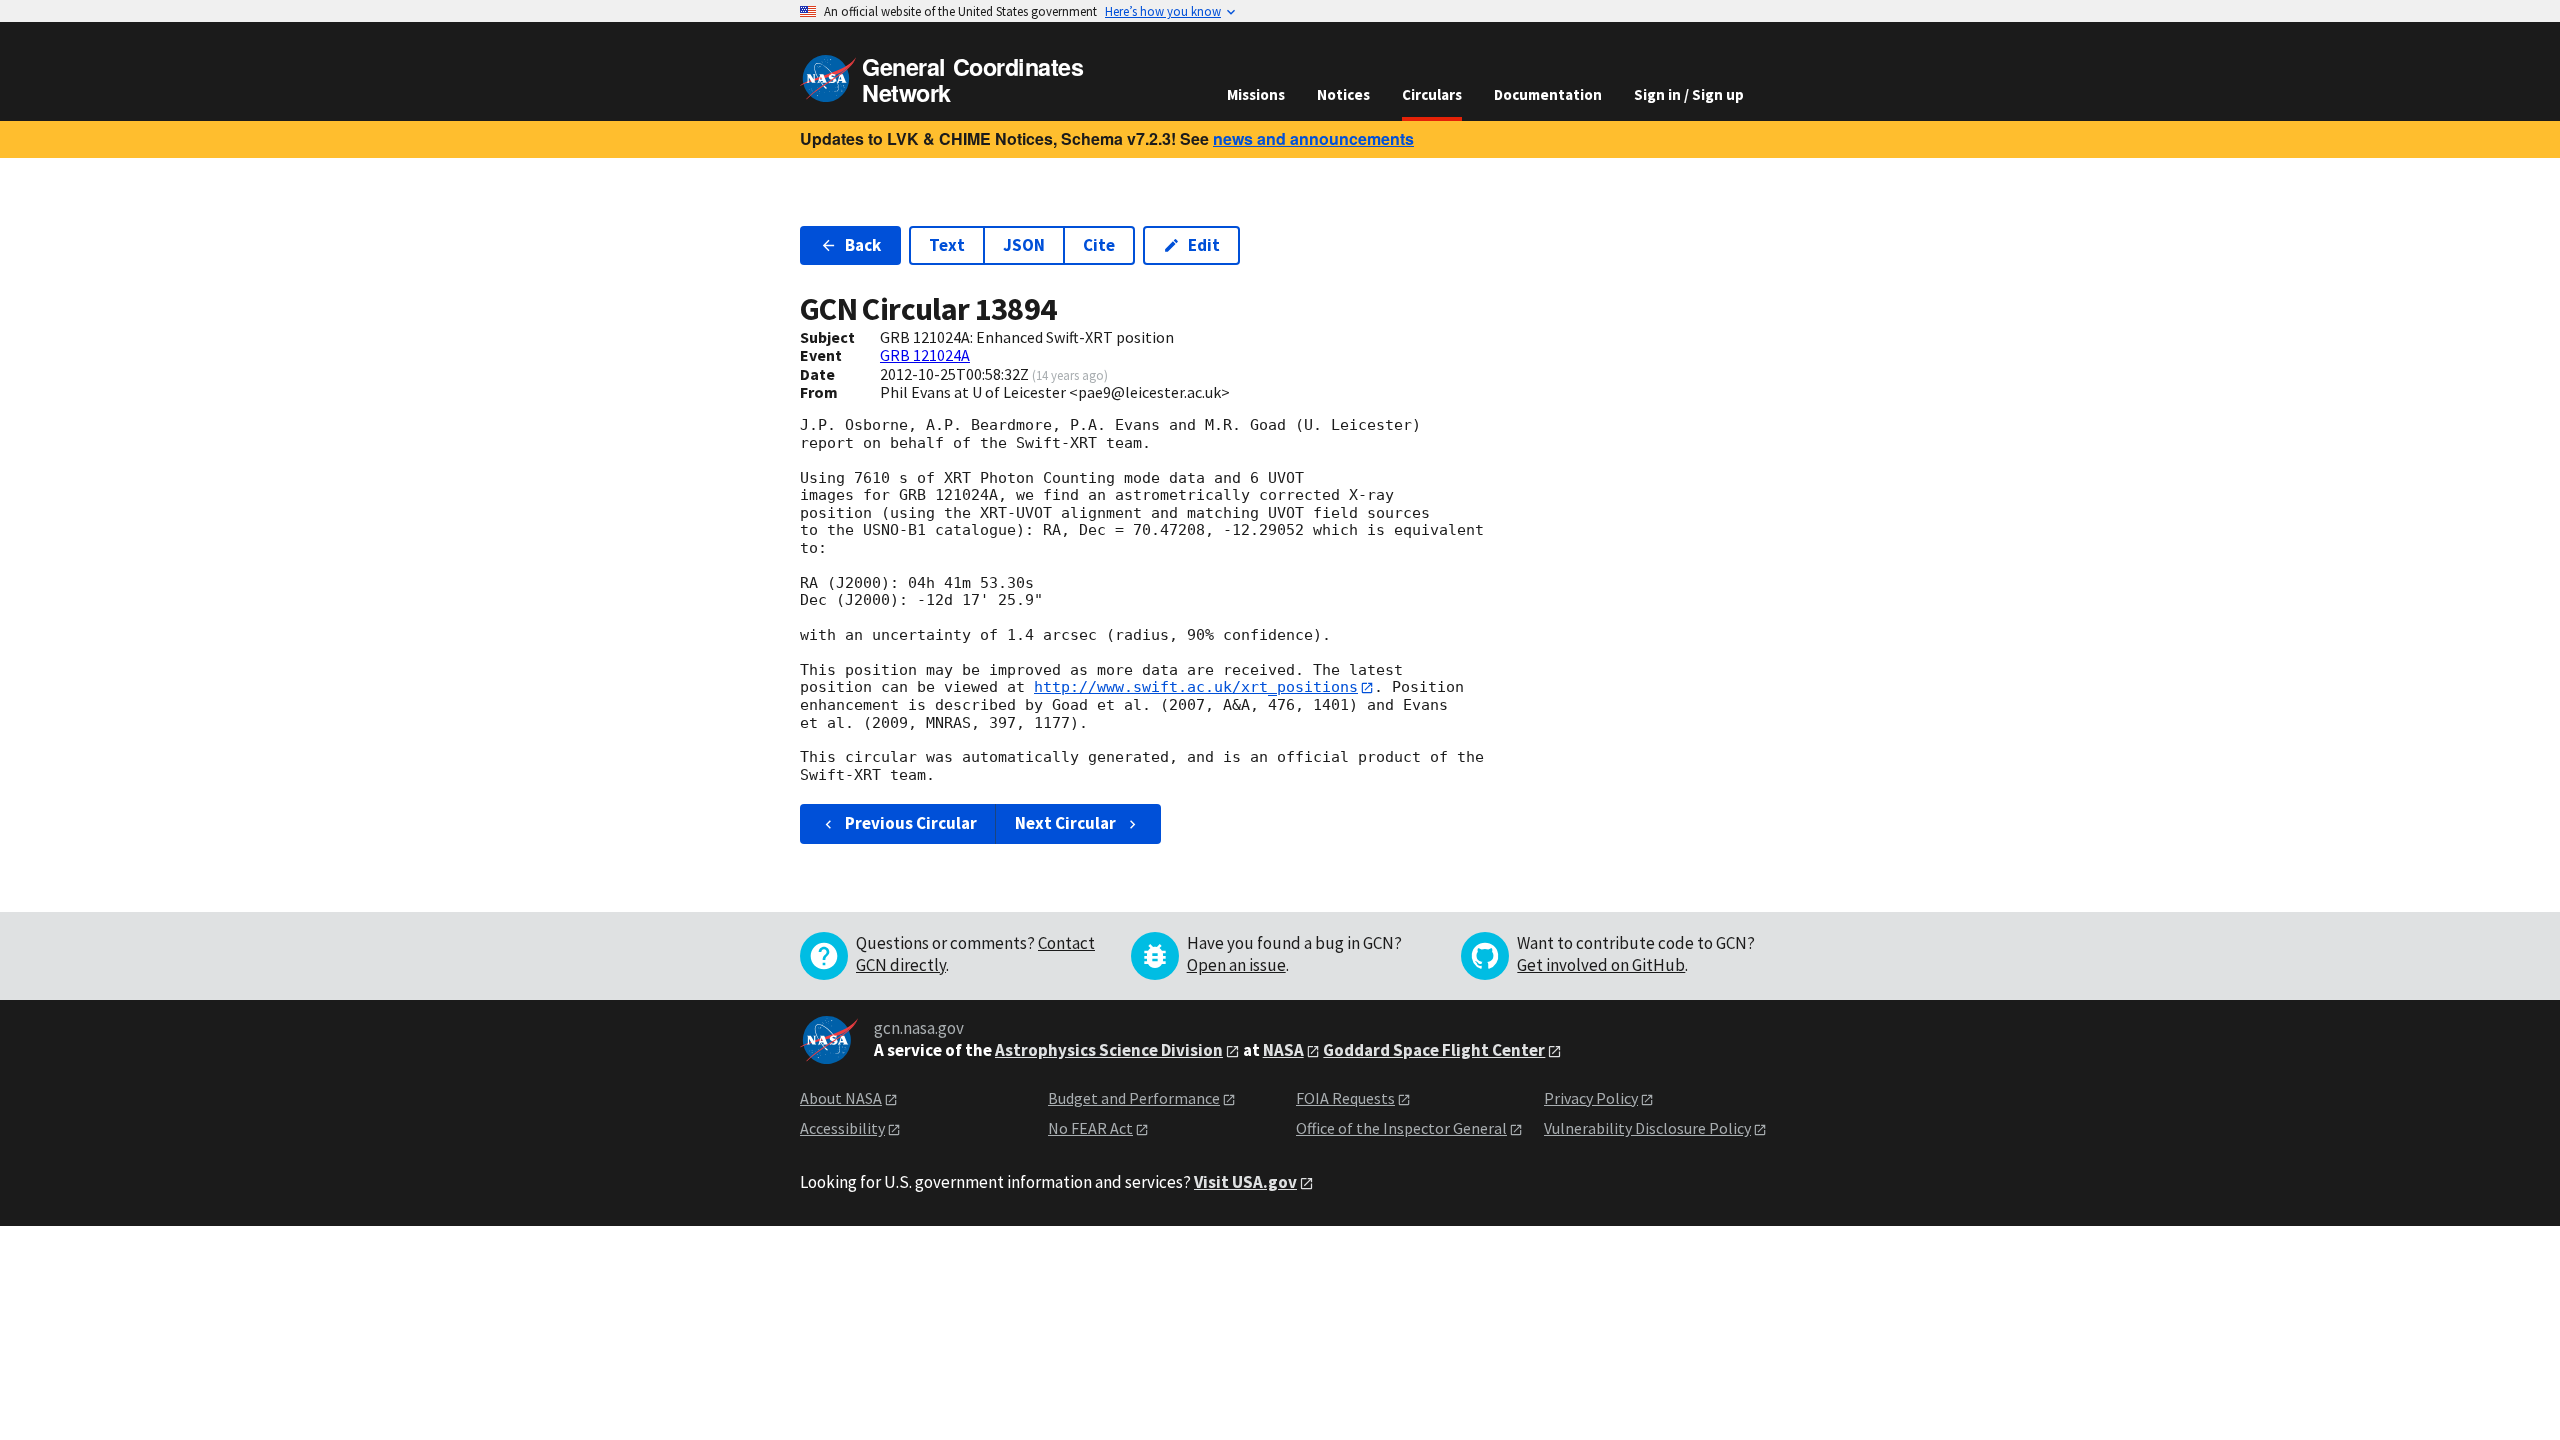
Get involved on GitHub (1601, 965)
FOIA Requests (1345, 1098)
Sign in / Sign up (1689, 94)
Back (863, 245)
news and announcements (1313, 138)
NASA (1283, 1050)
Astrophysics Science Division (1109, 1050)
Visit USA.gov (1245, 1182)
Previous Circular (911, 823)
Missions (1256, 94)
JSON (1024, 245)
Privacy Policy (1591, 1098)
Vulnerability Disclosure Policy (1647, 1128)
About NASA (841, 1098)
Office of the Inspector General (1401, 1128)
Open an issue (1236, 965)
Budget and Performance (1134, 1098)
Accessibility (842, 1128)
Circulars (1432, 94)
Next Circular (1065, 823)
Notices (1343, 94)
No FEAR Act (1090, 1128)
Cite (1099, 245)
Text (947, 245)
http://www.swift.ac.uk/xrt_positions (1196, 687)
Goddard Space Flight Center (1434, 1050)
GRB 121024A (925, 355)
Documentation (1548, 94)
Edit (1204, 245)
